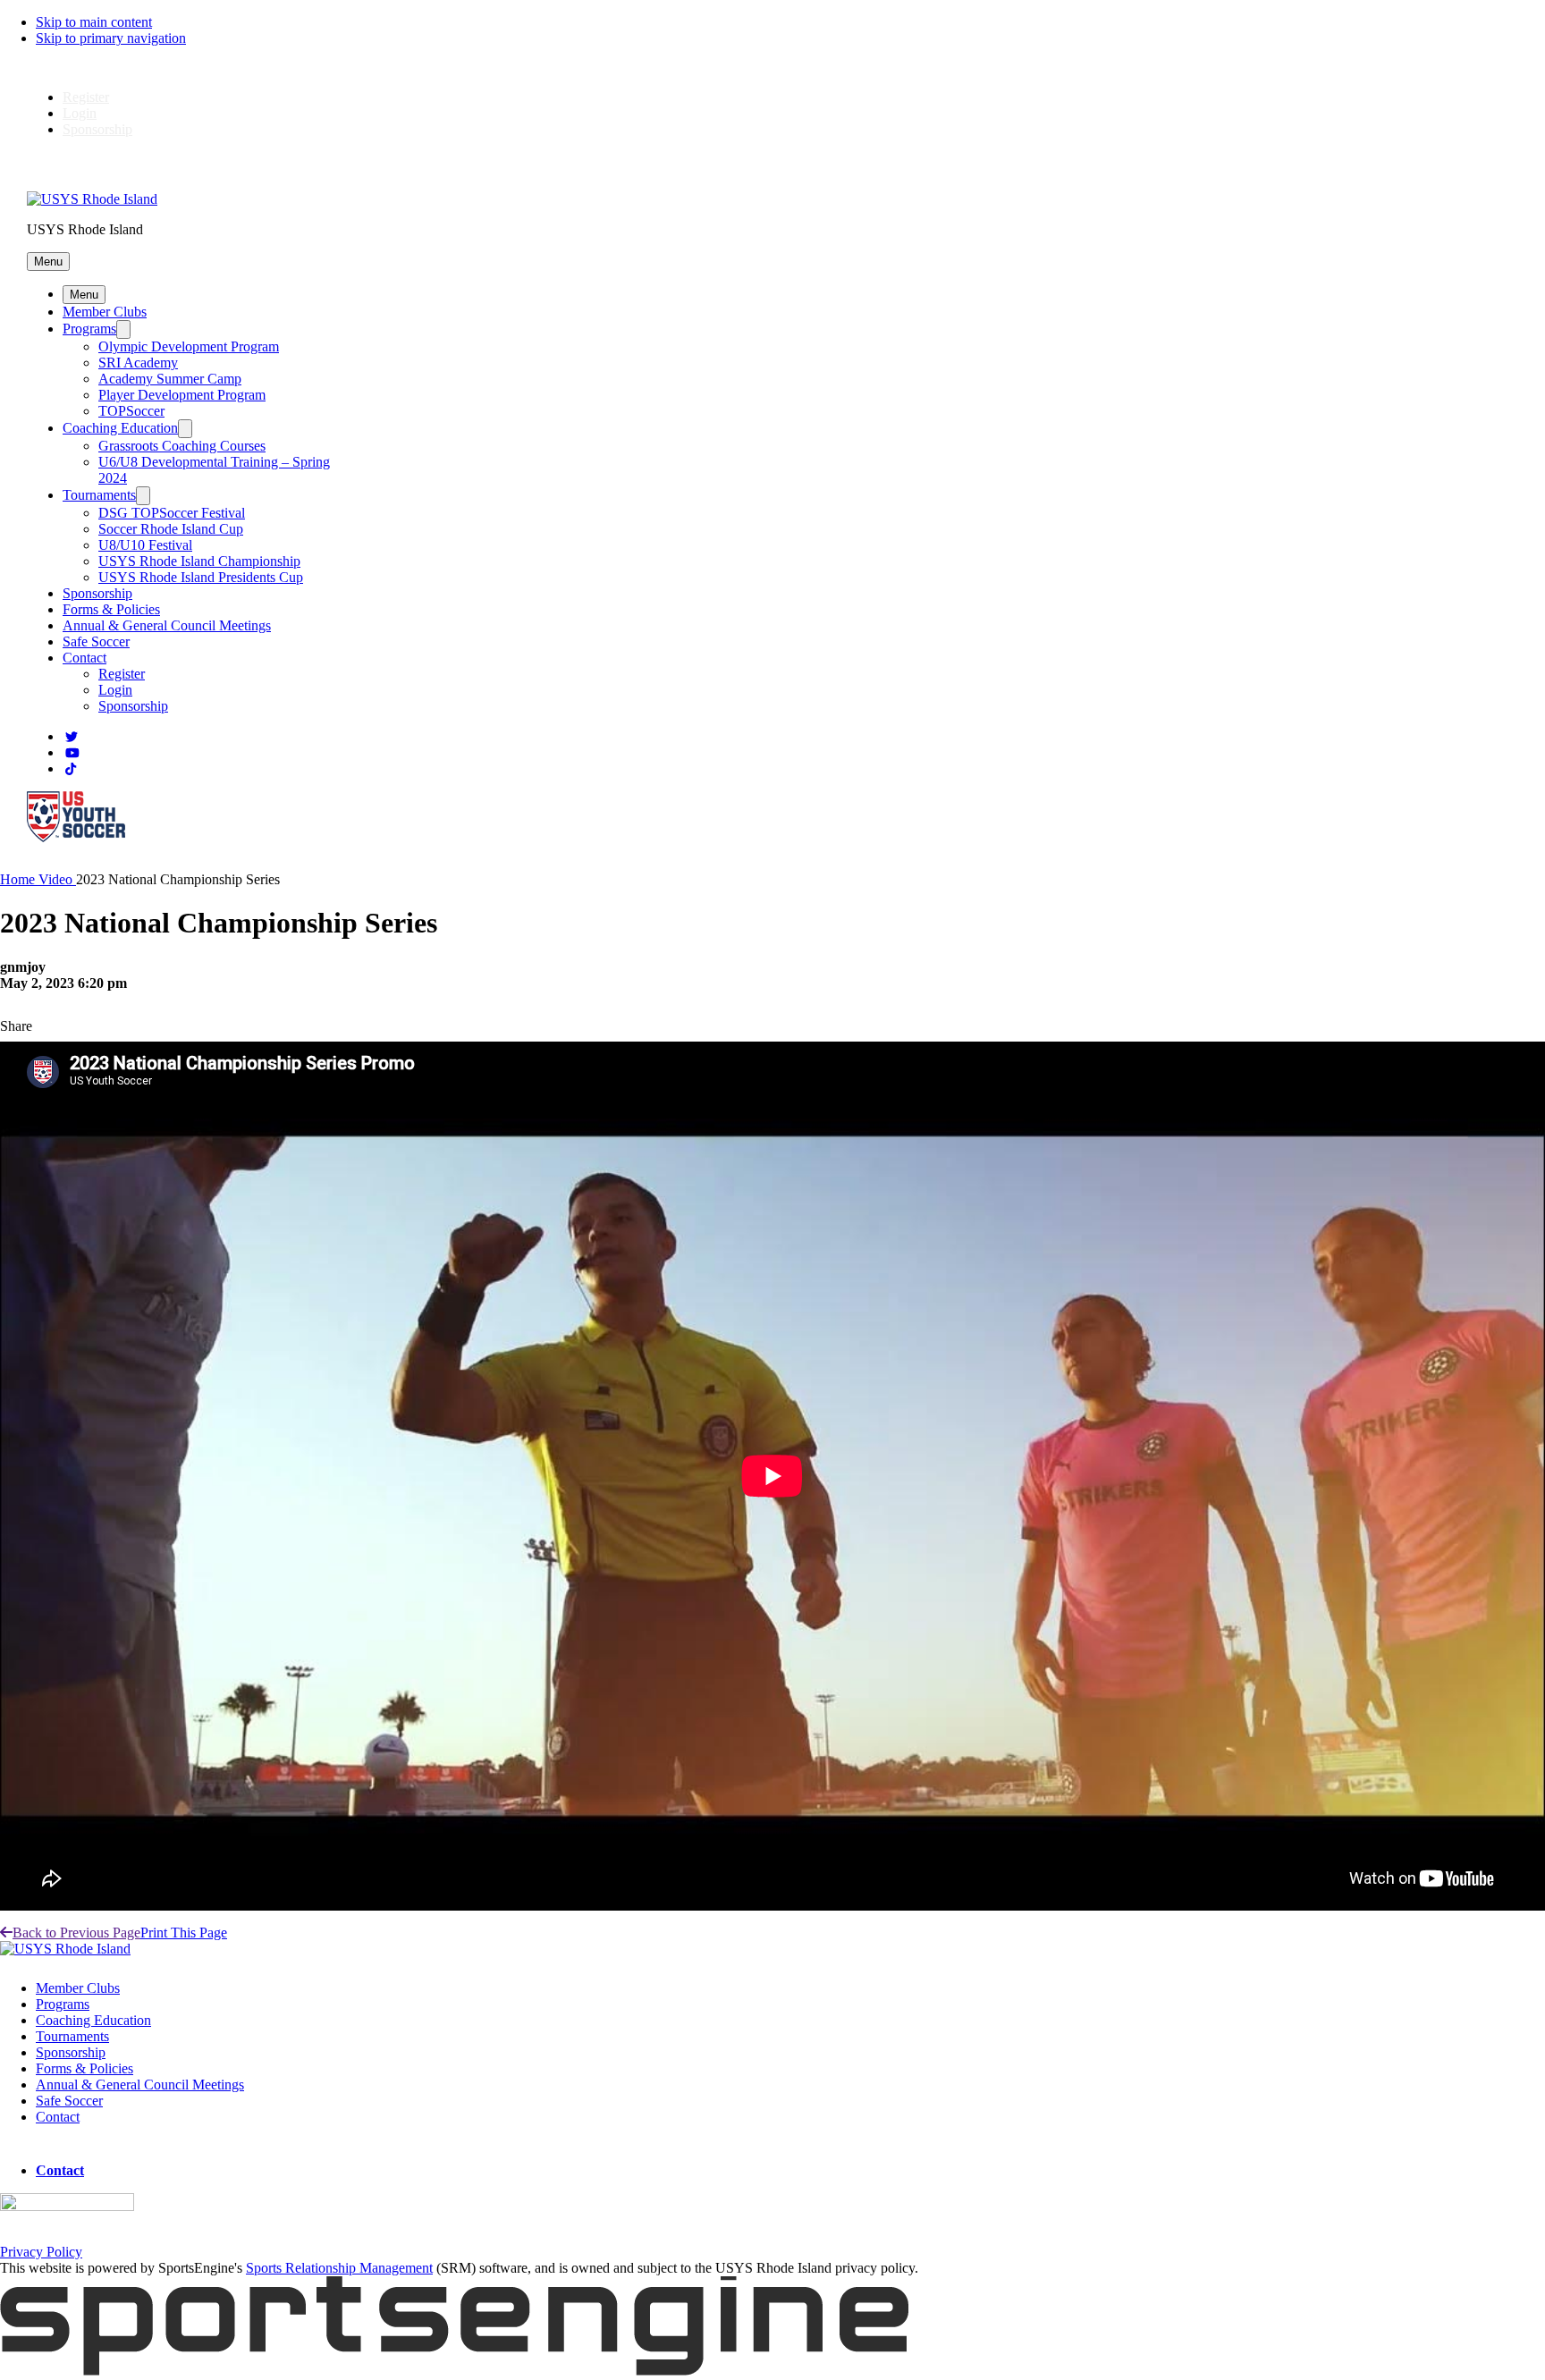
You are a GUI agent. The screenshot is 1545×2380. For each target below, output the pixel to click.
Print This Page (184, 1933)
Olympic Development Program (189, 346)
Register (86, 97)
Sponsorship (97, 129)
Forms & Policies (111, 609)
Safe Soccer (96, 641)
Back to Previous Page (76, 1933)
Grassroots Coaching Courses (182, 446)
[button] (48, 262)
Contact (84, 658)
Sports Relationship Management (339, 2268)
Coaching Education (120, 428)
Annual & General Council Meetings (167, 625)
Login (80, 113)
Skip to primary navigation (111, 38)
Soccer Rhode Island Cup (171, 529)
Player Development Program (182, 395)
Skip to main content (94, 22)
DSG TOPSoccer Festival (172, 513)
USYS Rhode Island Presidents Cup (201, 577)
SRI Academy (138, 363)
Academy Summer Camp (170, 379)
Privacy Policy (41, 2252)
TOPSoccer (131, 411)
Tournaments (99, 495)
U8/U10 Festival (145, 545)
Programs (89, 329)
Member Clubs (105, 312)
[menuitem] (19, 879)
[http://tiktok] (71, 769)
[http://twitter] (72, 737)
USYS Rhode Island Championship (199, 561)
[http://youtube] (72, 753)
